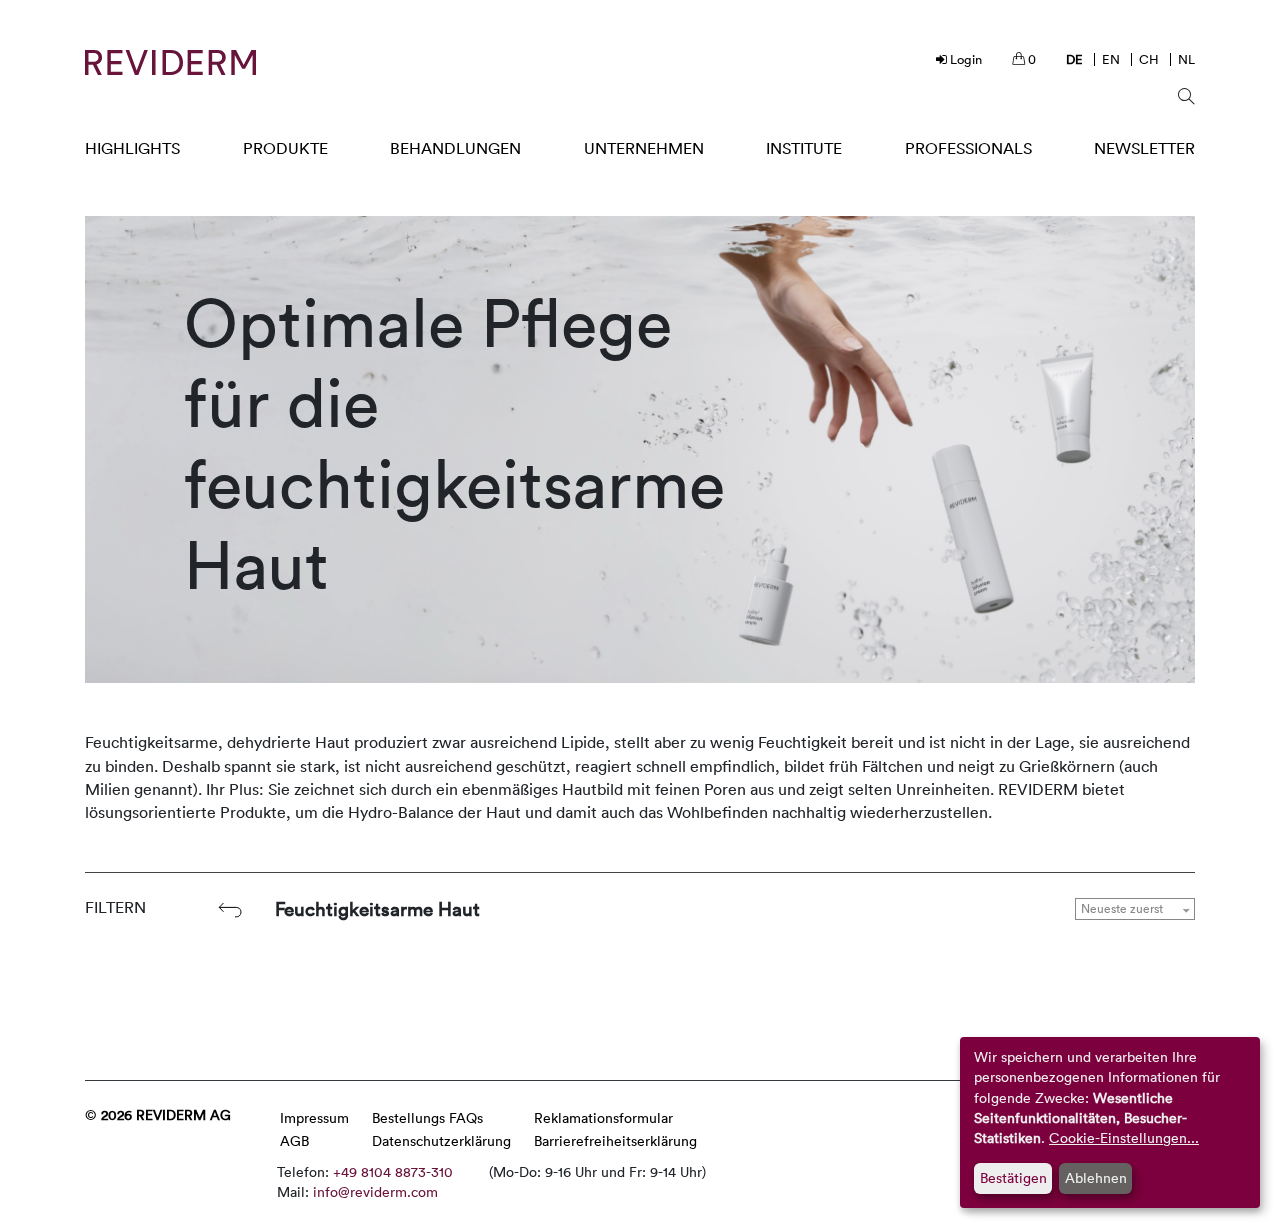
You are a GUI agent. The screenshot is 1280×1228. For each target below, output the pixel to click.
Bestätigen (1013, 1177)
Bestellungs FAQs (427, 1117)
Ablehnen (1096, 1177)
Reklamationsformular (603, 1117)
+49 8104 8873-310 (393, 1171)
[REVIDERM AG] (170, 62)
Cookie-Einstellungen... (1124, 1137)
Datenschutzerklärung (441, 1140)
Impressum (314, 1117)
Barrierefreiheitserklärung (615, 1140)
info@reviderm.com (375, 1191)
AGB (294, 1140)
